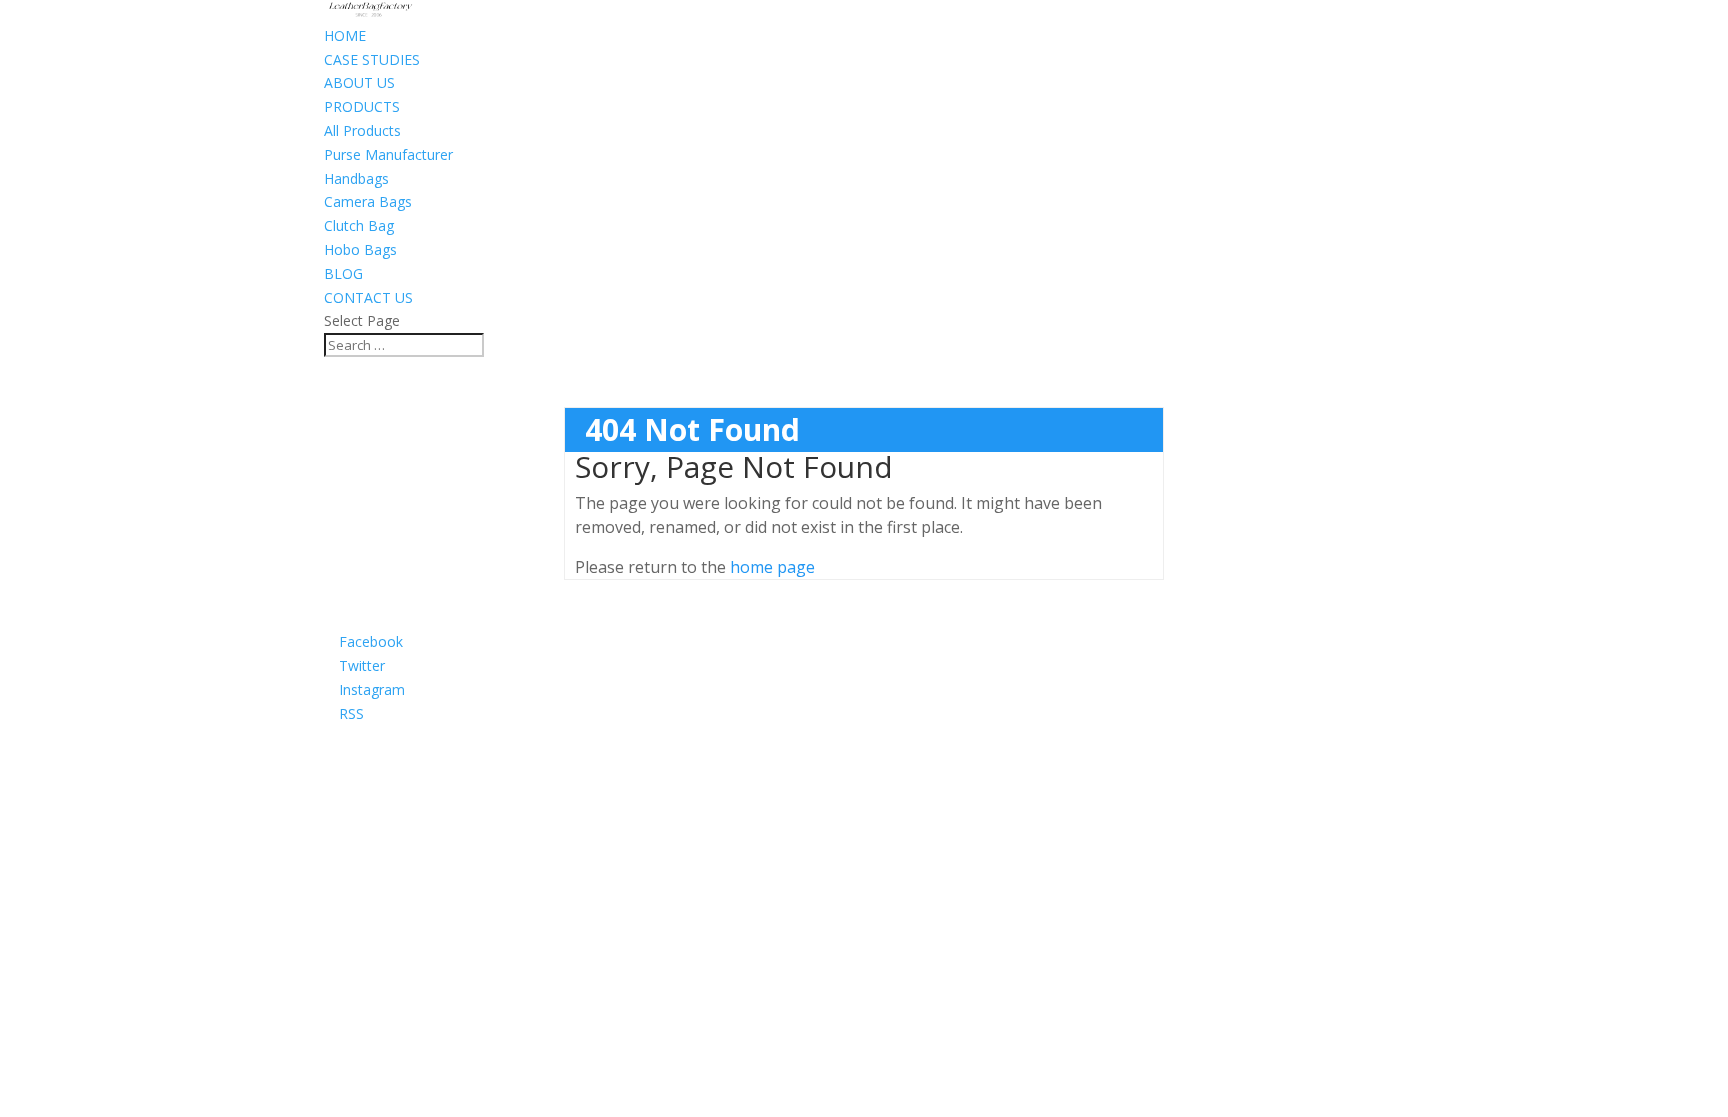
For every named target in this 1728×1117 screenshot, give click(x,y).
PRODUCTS (362, 106)
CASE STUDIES (372, 59)
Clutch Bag (359, 225)
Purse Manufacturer (388, 154)
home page (772, 567)
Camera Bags (368, 201)
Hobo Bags (360, 249)
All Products (362, 130)
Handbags (356, 178)
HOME (345, 35)
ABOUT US (359, 82)
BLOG (343, 273)
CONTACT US (368, 297)
